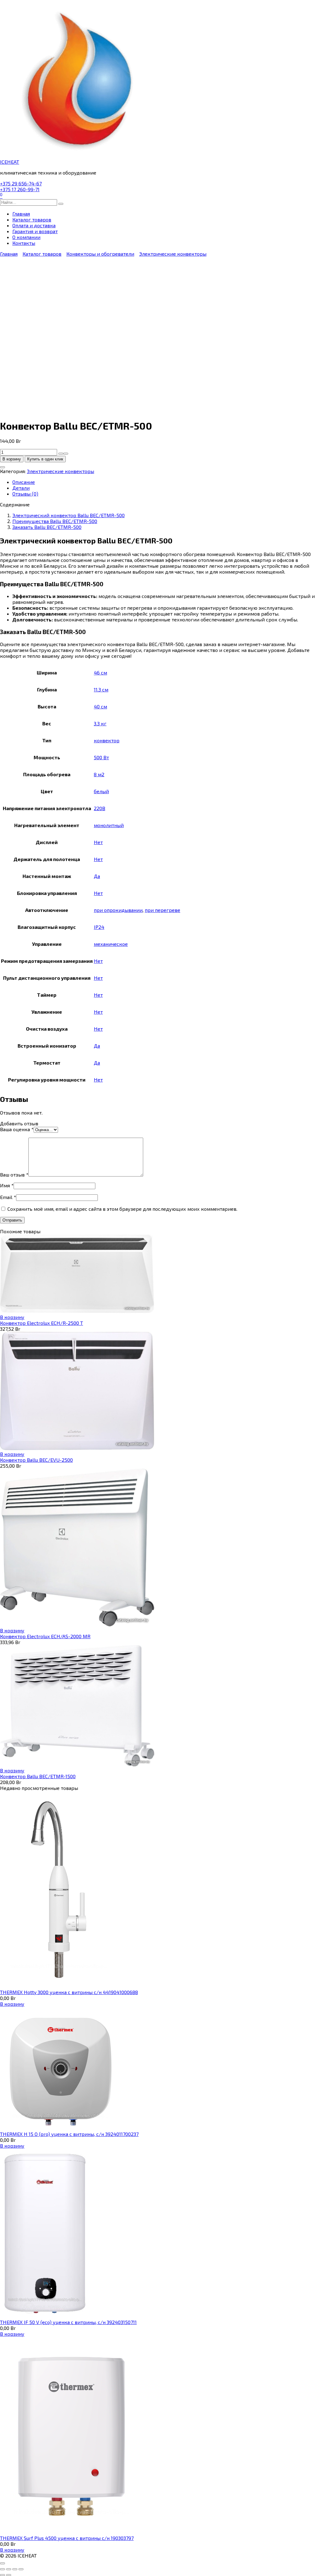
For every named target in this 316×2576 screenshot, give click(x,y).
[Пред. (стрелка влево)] (2, 2575)
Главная (21, 214)
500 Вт (101, 757)
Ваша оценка (17, 1129)
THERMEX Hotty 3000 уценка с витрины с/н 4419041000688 (69, 1992)
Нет (98, 842)
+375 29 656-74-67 (21, 183)
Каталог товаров (32, 219)
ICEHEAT (10, 162)
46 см (100, 672)
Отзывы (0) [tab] (25, 494)
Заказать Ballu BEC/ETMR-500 (47, 527)
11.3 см (101, 689)
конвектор (107, 740)
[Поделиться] (15, 2569)
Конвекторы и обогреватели (100, 254)
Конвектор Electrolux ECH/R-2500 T (42, 1323)
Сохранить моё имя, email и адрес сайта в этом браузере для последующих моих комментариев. (122, 1209)
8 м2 (99, 774)
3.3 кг (100, 723)
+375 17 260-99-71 (20, 189)
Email (8, 1197)
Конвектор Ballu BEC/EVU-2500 (36, 1460)
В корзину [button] (12, 1317)
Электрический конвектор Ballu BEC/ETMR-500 (69, 515)
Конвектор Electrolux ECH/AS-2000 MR (45, 1636)
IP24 (99, 927)
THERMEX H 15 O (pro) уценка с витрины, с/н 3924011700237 (69, 2134)
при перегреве (162, 910)
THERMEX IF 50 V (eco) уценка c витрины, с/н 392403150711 (68, 2322)
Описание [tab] (24, 482)
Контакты (24, 243)
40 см (100, 706)
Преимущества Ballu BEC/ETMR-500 (55, 521)
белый (101, 791)
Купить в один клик (45, 459)
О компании (26, 237)
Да (97, 876)
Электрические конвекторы (173, 254)
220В (100, 808)
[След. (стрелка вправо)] (9, 2575)
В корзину (12, 459)
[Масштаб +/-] (2, 2569)
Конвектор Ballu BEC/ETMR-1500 (38, 1776)
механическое (111, 944)
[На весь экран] (9, 2569)
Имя (7, 1185)
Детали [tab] (21, 488)
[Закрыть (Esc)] (21, 2569)
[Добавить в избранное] (2, 467)
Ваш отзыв (14, 1175)
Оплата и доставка (34, 225)
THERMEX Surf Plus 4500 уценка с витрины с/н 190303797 (67, 2538)
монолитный (109, 825)
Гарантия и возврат (35, 231)
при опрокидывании (118, 910)
